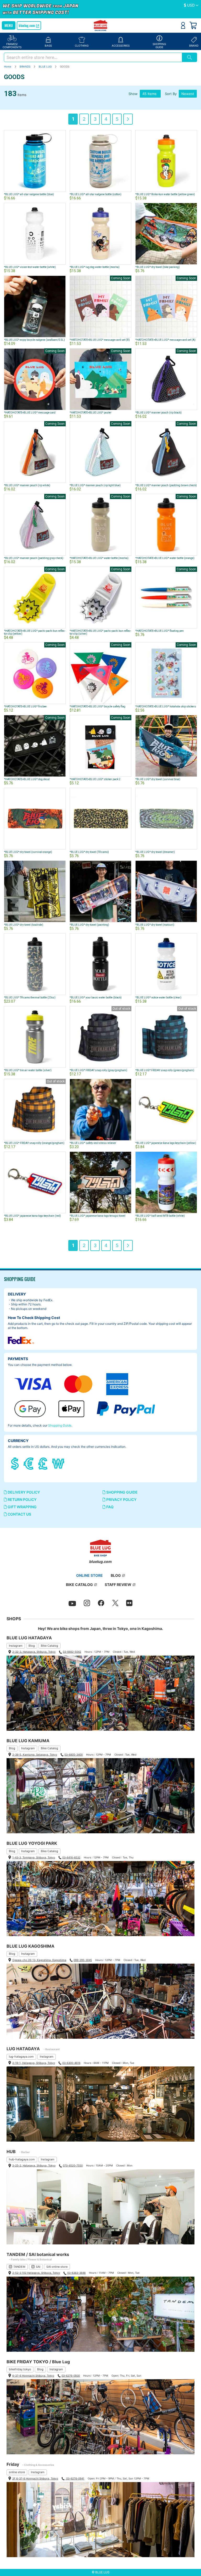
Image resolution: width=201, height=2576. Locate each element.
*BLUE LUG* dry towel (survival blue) (158, 779)
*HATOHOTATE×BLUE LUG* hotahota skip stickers (166, 706)
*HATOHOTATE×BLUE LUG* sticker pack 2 (95, 779)
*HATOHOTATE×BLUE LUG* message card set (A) (165, 340)
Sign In (183, 25)
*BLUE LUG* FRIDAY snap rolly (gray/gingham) (98, 1070)
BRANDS (25, 66)
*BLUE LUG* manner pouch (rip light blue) (95, 485)
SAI (38, 2267)
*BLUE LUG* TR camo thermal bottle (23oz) (30, 998)
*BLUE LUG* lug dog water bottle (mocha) (95, 267)
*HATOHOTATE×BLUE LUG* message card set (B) (100, 340)
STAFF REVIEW (118, 1585)
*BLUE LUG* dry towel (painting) (89, 925)
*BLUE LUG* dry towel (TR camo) (89, 852)
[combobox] (93, 57)
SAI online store (57, 2267)
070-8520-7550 (73, 2165)
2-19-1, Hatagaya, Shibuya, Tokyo (34, 2063)
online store (17, 2472)
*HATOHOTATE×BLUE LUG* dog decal (27, 779)
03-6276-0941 (75, 2478)
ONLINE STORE (90, 1575)
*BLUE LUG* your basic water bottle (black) (96, 998)
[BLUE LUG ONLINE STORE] (101, 26)
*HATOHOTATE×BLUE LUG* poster (91, 413)
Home (8, 66)
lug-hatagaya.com (21, 2057)
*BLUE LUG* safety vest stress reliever (93, 1143)
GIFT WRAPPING (22, 1507)
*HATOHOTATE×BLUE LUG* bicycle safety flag (97, 706)
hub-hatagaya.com (22, 2159)
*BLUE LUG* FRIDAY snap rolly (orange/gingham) (34, 1143)
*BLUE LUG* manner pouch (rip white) (27, 485)
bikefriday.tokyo (20, 2369)
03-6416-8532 (71, 1857)
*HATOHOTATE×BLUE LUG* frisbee (25, 706)
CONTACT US (19, 1514)
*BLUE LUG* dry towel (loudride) (24, 925)
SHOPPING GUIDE (122, 1492)
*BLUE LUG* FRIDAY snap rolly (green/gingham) (165, 1070)
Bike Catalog (49, 1646)
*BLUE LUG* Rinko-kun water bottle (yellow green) (165, 194)
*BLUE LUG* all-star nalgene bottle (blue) (29, 194)
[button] (191, 5)
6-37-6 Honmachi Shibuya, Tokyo (33, 2376)
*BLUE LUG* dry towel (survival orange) (28, 852)
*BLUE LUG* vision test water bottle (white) (30, 267)
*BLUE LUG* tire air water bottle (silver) (28, 1070)
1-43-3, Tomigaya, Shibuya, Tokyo (34, 1857)
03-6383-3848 (76, 2273)
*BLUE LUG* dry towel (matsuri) (155, 925)
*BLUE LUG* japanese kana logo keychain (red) (32, 1216)
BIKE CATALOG (79, 1585)
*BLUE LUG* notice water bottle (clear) (158, 998)
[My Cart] (193, 25)
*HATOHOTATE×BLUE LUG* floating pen (160, 631)
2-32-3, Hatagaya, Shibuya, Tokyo (34, 1652)
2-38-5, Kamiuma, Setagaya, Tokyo (35, 1754)
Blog (32, 1646)
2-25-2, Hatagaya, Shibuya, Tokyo (34, 2165)
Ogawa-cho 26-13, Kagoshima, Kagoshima (39, 1960)
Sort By (171, 94)
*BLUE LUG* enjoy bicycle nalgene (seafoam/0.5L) (34, 340)
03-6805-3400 (74, 1754)
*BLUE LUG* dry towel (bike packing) (158, 267)
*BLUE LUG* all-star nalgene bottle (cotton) (96, 194)
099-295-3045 (83, 1960)
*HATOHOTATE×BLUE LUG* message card (30, 413)
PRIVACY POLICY (121, 1499)
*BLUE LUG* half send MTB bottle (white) (160, 1216)
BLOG (116, 1575)
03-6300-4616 (71, 2063)
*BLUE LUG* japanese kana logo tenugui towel (97, 1216)
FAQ (110, 1507)
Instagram (16, 1646)
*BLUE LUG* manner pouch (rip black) (158, 413)
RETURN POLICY (22, 1499)
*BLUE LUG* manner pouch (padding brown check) (166, 485)
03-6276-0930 (71, 2376)
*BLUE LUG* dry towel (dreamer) (155, 852)
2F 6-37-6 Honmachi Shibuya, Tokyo (35, 2478)
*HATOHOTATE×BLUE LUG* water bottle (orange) (165, 558)
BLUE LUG (46, 66)
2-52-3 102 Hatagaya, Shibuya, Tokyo (36, 2273)
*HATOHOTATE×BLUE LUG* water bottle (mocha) (99, 558)
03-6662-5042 (72, 1652)
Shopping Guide (60, 1425)
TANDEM (19, 2267)
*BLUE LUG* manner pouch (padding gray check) (34, 558)
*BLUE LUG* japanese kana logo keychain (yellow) (166, 1143)
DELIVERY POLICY (23, 1492)
